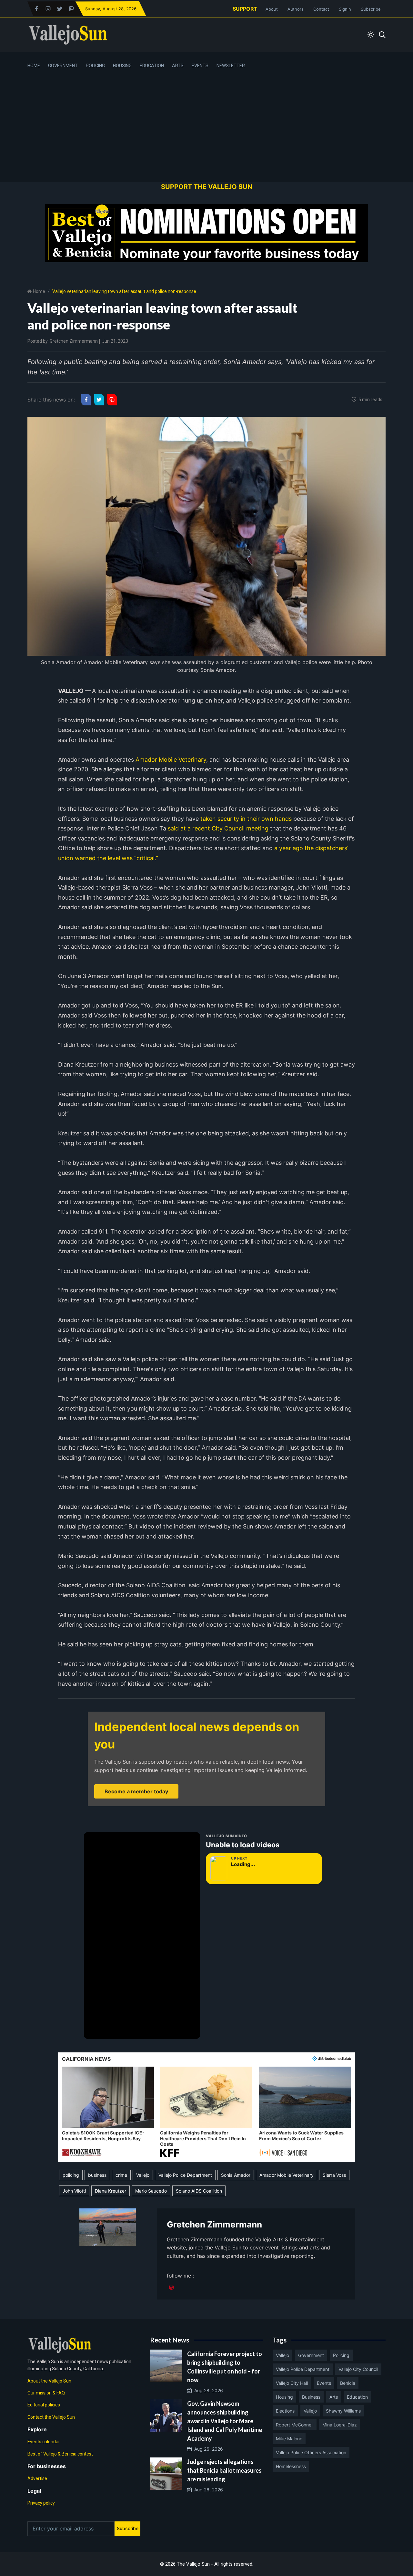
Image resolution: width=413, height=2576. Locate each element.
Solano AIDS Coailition (199, 2191)
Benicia (348, 2383)
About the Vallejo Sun (49, 2381)
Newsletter (231, 66)
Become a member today (136, 1791)
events (324, 2383)
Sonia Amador (236, 2175)
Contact (321, 9)
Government (63, 66)
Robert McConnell (295, 2425)
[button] (108, 2112)
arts (334, 2397)
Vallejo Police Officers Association (311, 2452)
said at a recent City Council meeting (218, 828)
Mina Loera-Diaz (340, 2425)
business (97, 2175)
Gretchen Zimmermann (74, 341)
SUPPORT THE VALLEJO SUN (207, 187)
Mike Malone (289, 2439)
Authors (296, 9)
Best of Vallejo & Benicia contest (60, 2454)
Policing (95, 66)
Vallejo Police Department (185, 2175)
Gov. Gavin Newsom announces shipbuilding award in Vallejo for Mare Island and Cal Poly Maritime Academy (225, 2421)
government (311, 2355)
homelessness (291, 2466)
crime (121, 2175)
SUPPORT (245, 9)
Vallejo (143, 2175)
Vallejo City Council (358, 2369)
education (357, 2397)
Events (200, 66)
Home (34, 66)
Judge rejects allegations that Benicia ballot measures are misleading (224, 2470)
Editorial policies (44, 2405)
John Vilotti (74, 2191)
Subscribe (371, 9)
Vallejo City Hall (292, 2383)
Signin (345, 9)
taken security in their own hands (246, 819)
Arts (178, 66)
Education (152, 66)
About (272, 9)
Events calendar (44, 2442)
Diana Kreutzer (111, 2191)
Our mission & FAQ (46, 2393)
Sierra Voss (334, 2175)
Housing (122, 66)
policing (71, 2175)
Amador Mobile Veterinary (171, 760)
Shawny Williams (343, 2411)
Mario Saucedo (151, 2191)
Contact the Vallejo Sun (51, 2417)
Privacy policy (41, 2503)
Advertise (37, 2478)
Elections (285, 2411)
